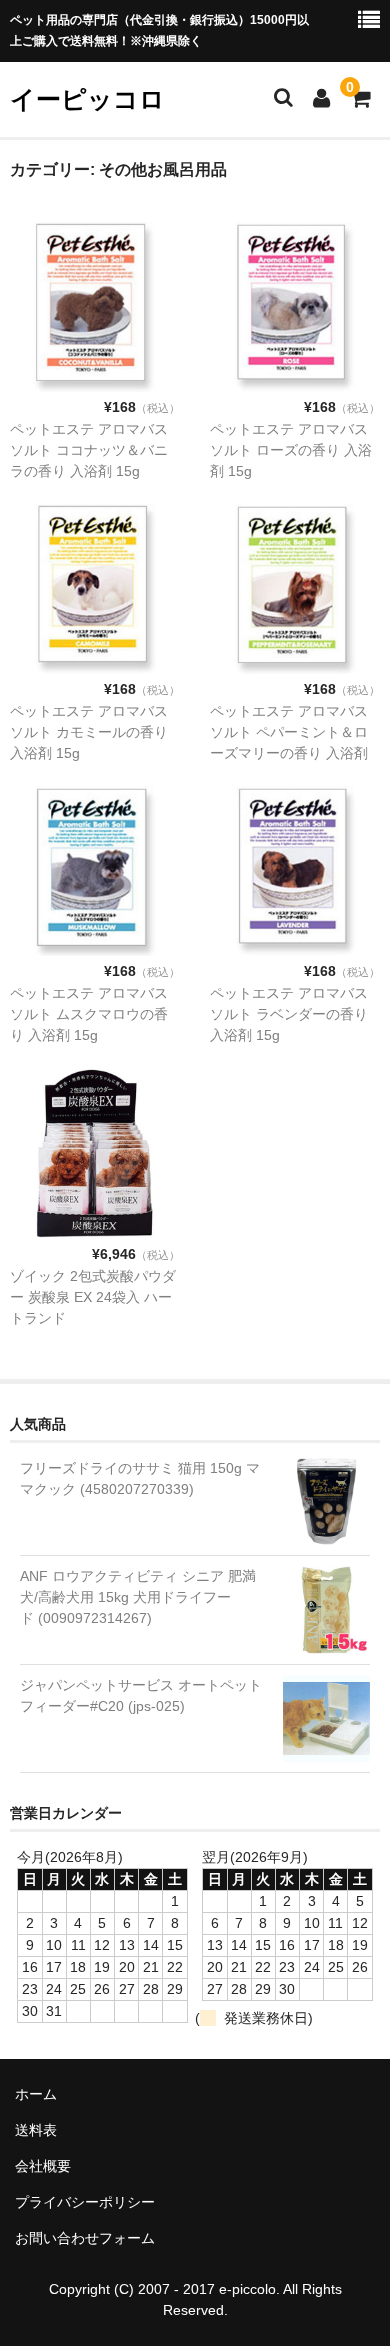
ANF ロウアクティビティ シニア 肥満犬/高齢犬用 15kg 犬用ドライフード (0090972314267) (138, 1597)
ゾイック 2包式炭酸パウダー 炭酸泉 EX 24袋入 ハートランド (93, 1297)
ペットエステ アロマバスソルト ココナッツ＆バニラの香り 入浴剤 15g (89, 450)
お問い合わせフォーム (85, 2238)
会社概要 (43, 2166)
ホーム (36, 2094)
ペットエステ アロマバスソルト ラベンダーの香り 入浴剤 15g (289, 1014)
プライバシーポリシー (85, 2202)
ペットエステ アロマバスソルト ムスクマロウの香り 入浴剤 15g (89, 1014)
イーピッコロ (87, 99)
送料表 (36, 2130)
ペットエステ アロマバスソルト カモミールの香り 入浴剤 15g (89, 732)
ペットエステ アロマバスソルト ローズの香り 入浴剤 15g (291, 450)
